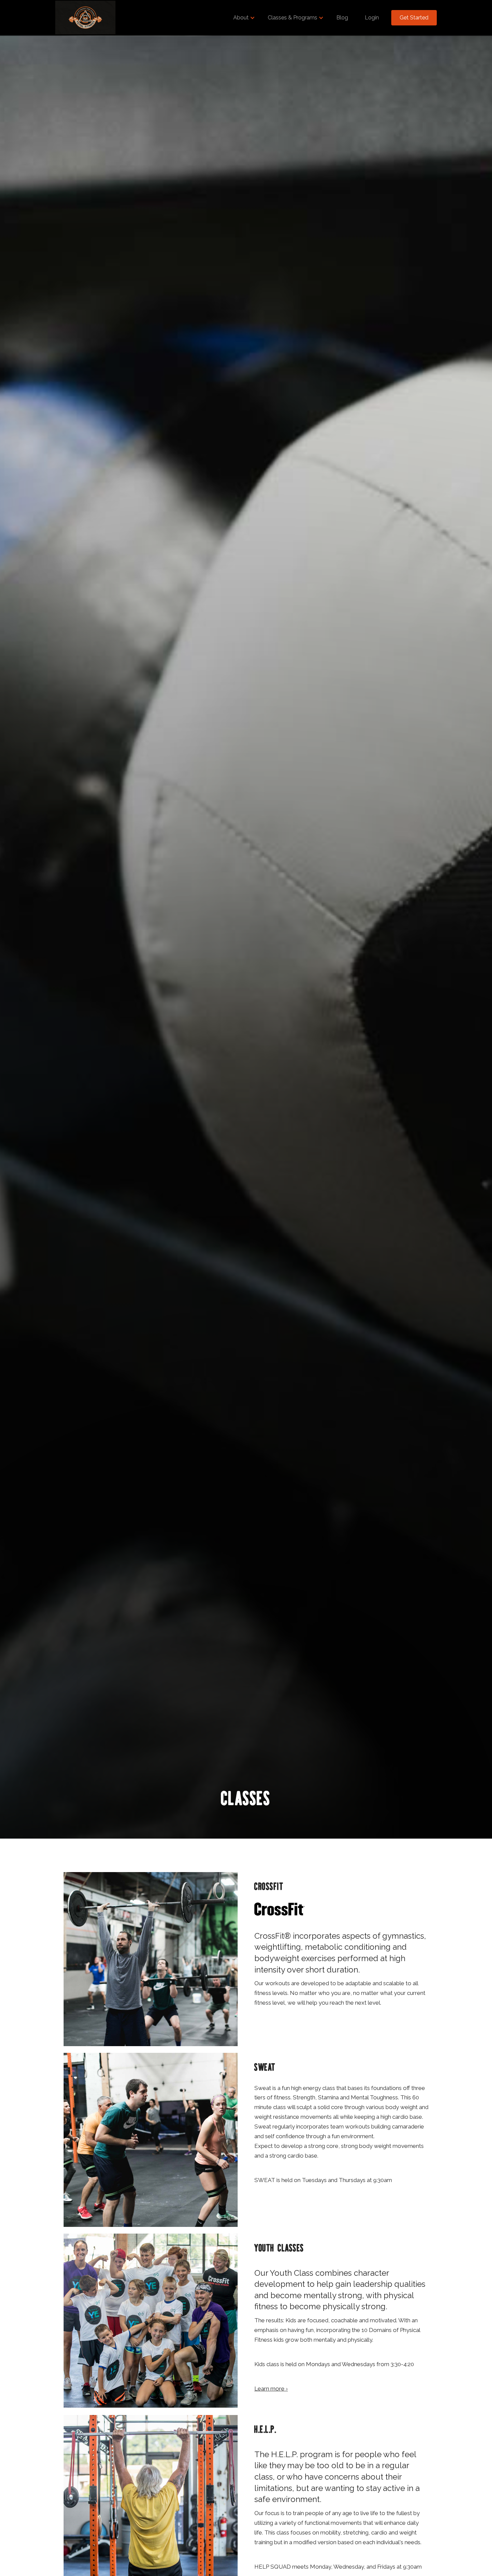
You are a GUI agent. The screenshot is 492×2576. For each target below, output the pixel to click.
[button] (242, 18)
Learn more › (271, 2389)
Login (372, 18)
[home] (85, 18)
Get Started (414, 18)
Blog (342, 18)
